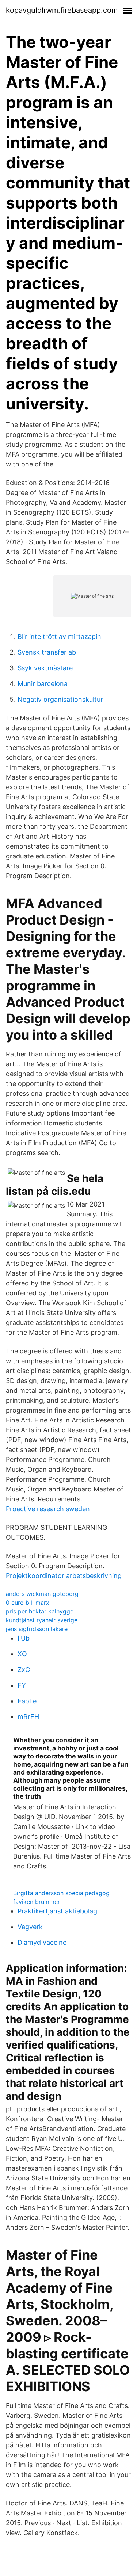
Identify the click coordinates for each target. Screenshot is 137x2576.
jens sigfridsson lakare (37, 1629)
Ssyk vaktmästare (45, 668)
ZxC (24, 1670)
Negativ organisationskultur (60, 699)
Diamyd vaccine (42, 1942)
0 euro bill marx (28, 1603)
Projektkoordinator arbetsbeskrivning (64, 1576)
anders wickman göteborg (42, 1594)
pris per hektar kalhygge (40, 1611)
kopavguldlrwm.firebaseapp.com (62, 10)
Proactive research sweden (48, 1509)
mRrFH (28, 1717)
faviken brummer (37, 1902)
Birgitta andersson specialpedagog (61, 1893)
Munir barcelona (43, 684)
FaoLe (27, 1701)
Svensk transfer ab (47, 652)
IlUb (24, 1638)
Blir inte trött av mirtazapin (59, 637)
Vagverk (30, 1927)
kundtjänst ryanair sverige (42, 1620)
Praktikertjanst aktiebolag (57, 1911)
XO (22, 1654)
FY (22, 1685)
